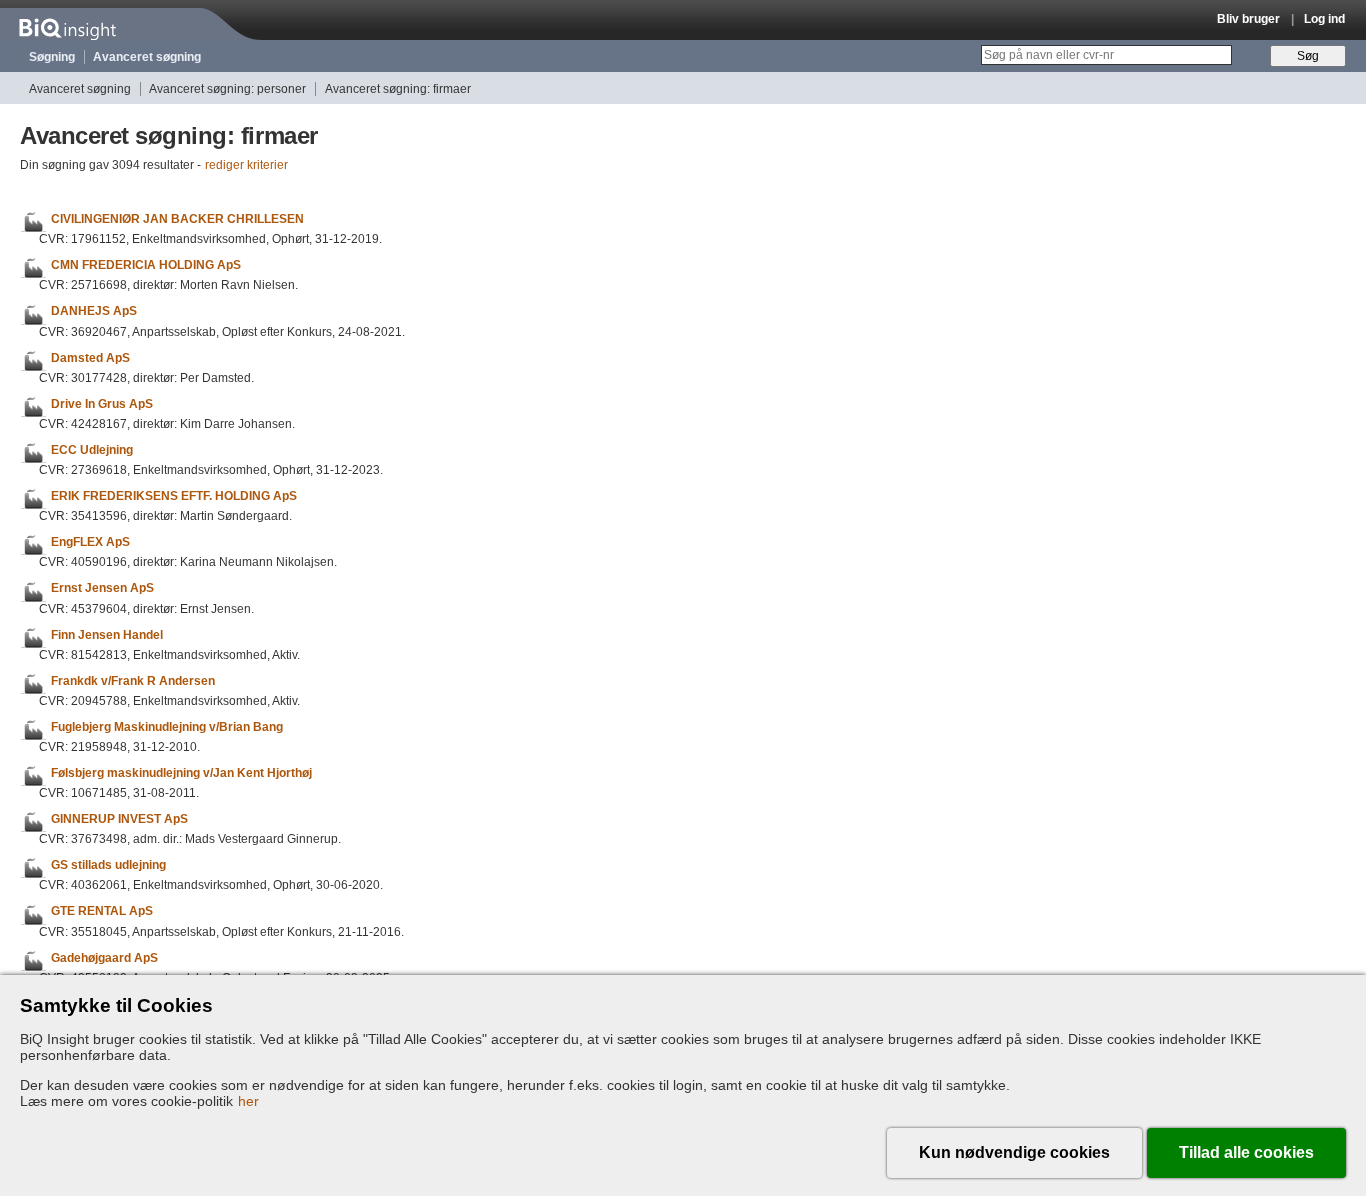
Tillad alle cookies (1246, 1152)
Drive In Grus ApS (102, 404)
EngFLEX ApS (90, 542)
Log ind (1324, 19)
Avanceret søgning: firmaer (398, 89)
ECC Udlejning (92, 450)
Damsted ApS (90, 358)
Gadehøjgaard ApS (104, 958)
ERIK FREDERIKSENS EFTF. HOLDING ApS (174, 496)
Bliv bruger (1248, 19)
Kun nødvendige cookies (1014, 1152)
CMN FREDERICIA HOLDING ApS (146, 265)
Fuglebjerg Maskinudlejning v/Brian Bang (167, 727)
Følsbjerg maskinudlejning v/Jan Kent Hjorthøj (181, 773)
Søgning (52, 57)
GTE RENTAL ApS (102, 912)
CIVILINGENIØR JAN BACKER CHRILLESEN (177, 219)
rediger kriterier (246, 165)
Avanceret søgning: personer (227, 89)
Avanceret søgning (147, 57)
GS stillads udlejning (108, 865)
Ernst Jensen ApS (102, 589)
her (248, 1101)
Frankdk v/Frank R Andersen (133, 681)
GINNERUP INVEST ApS (119, 819)
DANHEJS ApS (94, 312)
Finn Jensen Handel (107, 635)
